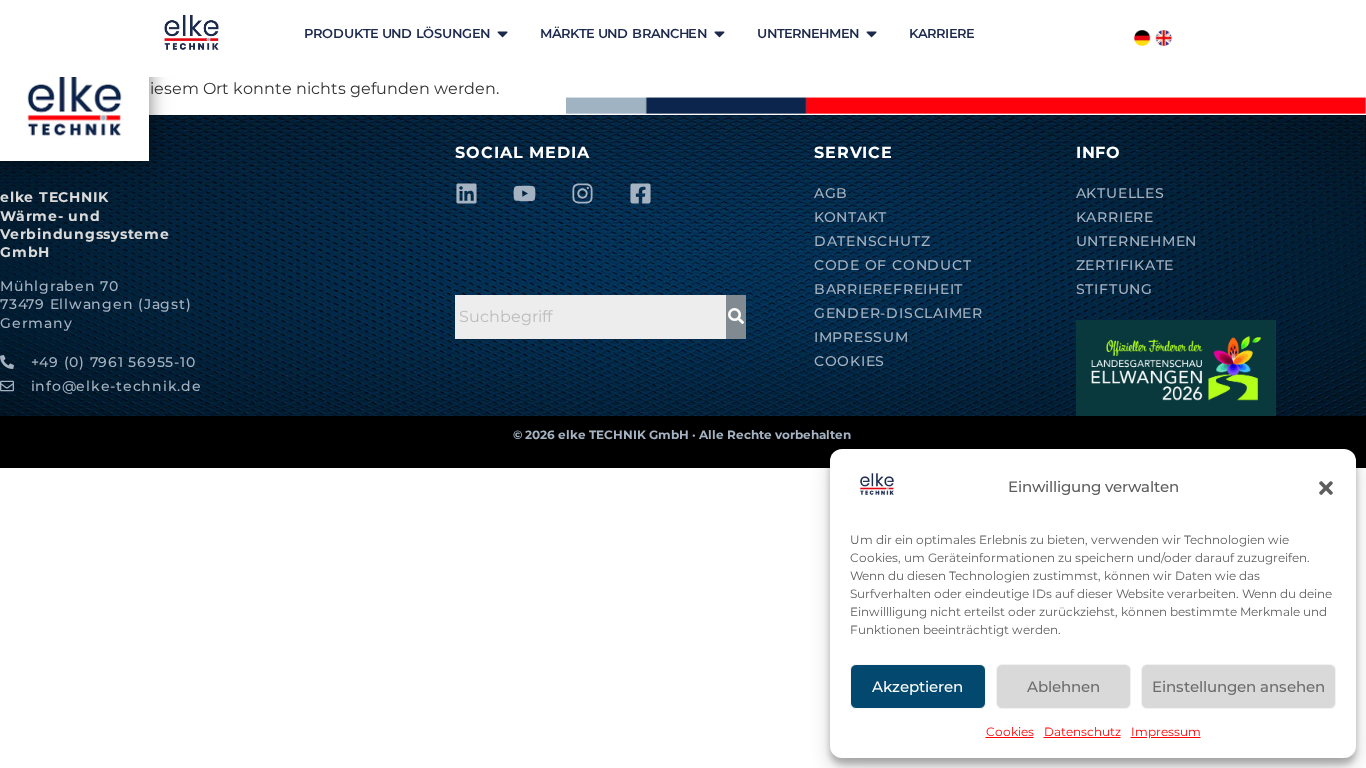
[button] (1326, 488)
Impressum (1166, 731)
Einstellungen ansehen (1238, 686)
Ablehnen (1063, 686)
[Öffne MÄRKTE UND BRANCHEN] (719, 33)
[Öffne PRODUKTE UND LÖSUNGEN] (502, 33)
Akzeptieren (917, 686)
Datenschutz (1082, 731)
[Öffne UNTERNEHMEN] (871, 33)
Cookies (1010, 731)
